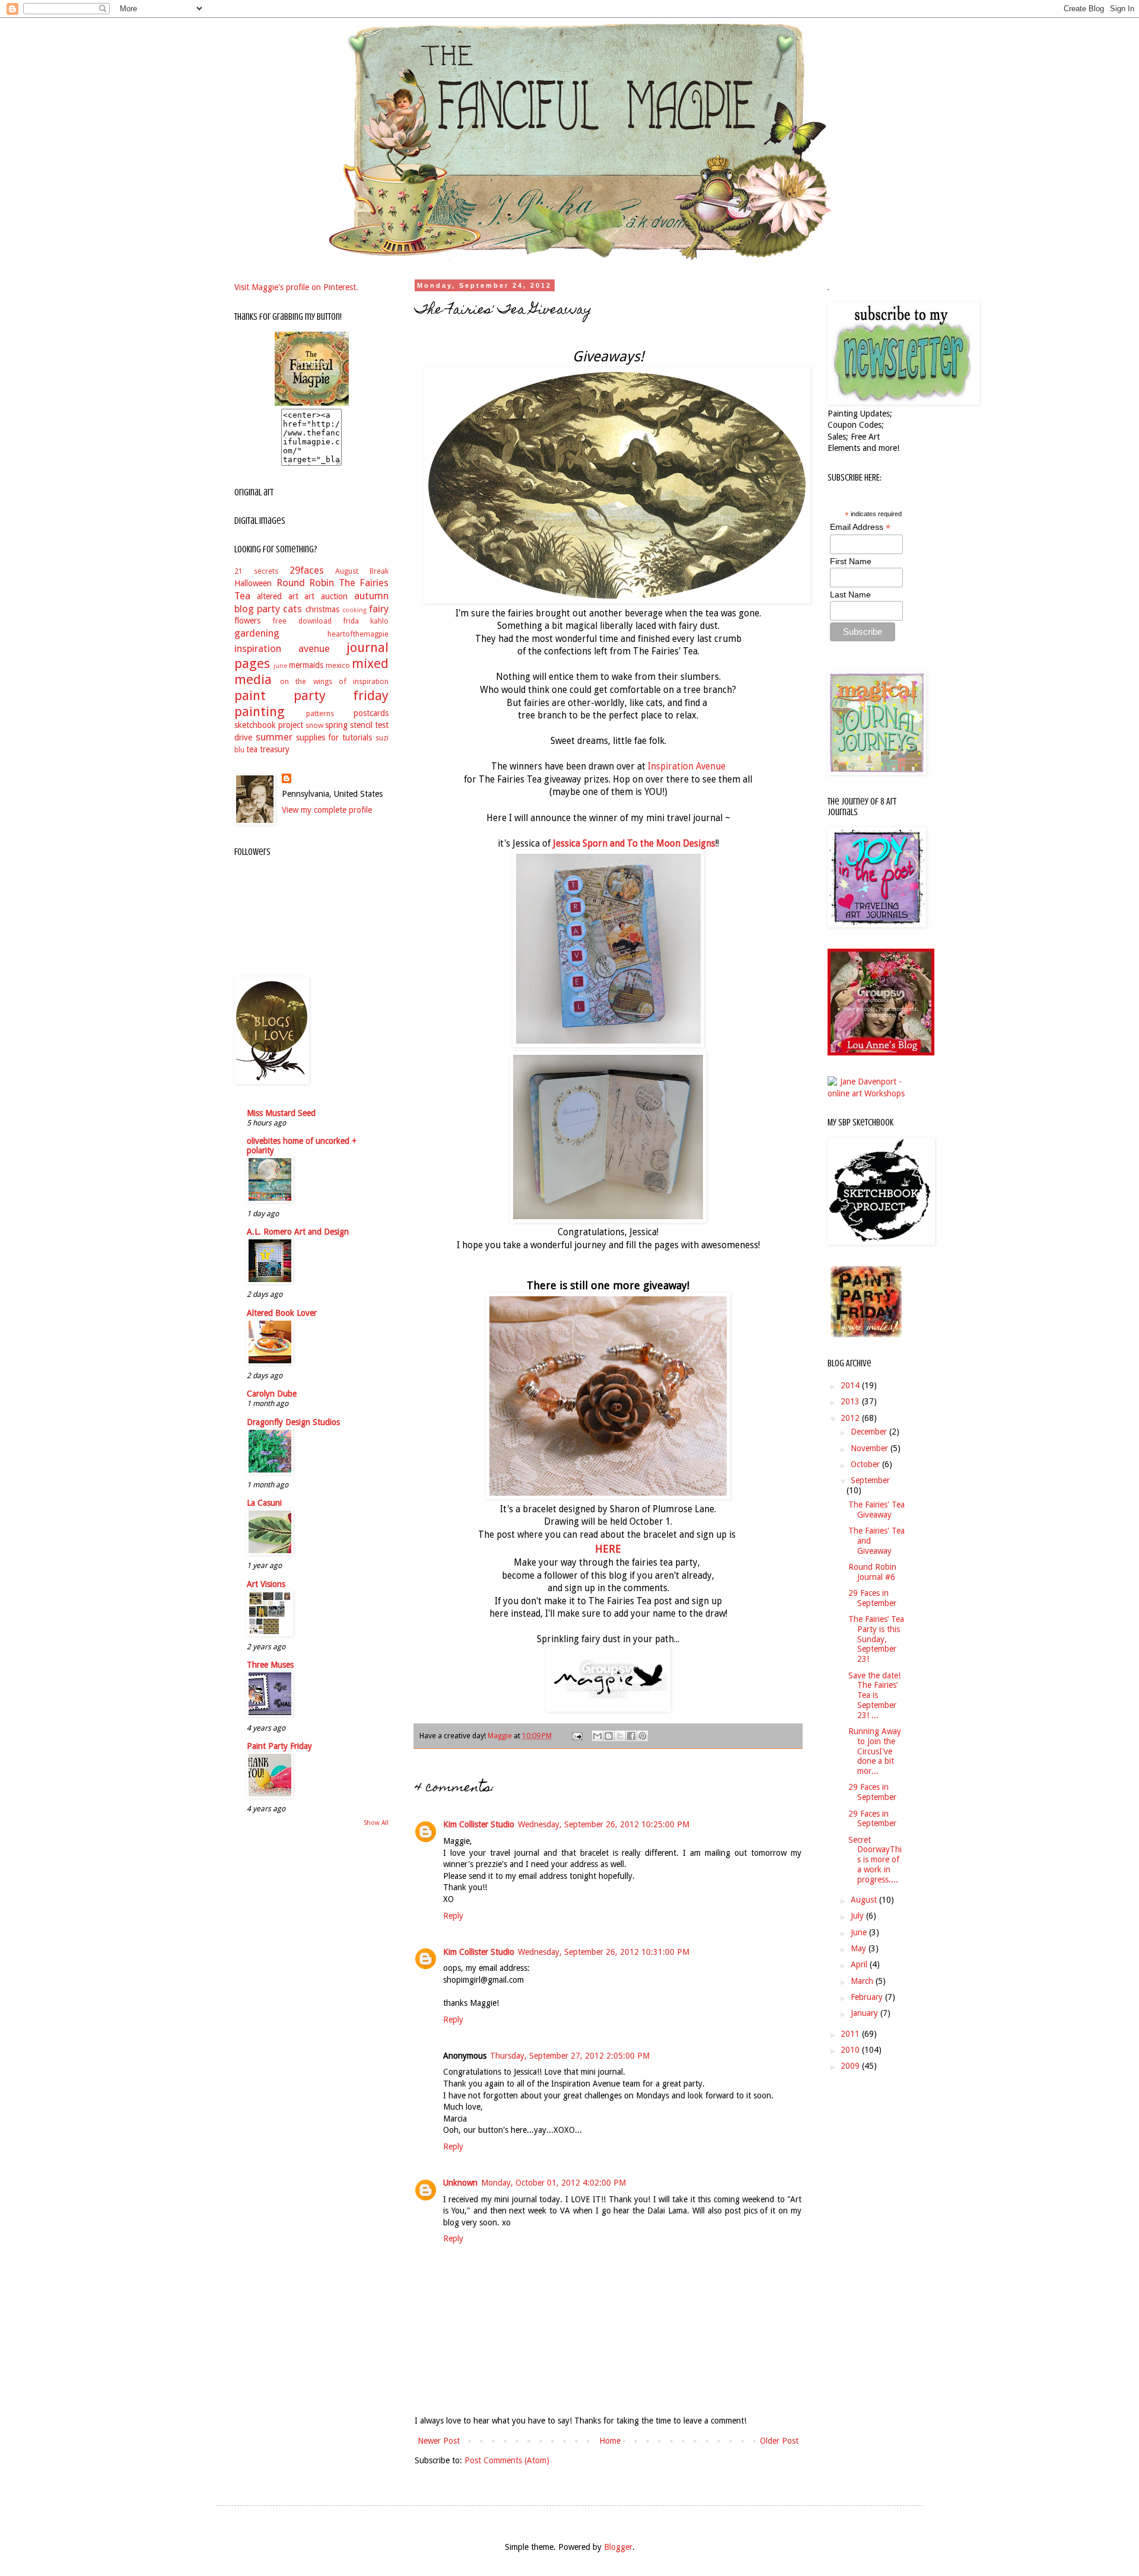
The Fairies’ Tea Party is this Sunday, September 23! (876, 1639)
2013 (851, 1401)
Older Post (779, 2441)
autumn (371, 596)
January (866, 2013)
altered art (278, 596)
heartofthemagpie (358, 634)
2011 (851, 2034)
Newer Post (439, 2441)
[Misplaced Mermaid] (881, 1052)
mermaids (306, 665)
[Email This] (597, 1736)
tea (252, 749)
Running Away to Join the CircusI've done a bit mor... (875, 1751)
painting (260, 711)
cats (292, 609)
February (868, 1997)
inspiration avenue (282, 648)
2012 (851, 1418)
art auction (326, 596)
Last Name (850, 594)
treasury (275, 749)
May (860, 1948)
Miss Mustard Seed (281, 1113)
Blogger (618, 2547)
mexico (338, 665)
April (860, 1964)
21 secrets (256, 571)
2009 (851, 2066)
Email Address (860, 527)
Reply (453, 1916)
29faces (307, 570)
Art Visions (266, 1584)
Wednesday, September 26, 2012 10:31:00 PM (604, 1952)
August (865, 1900)
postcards (371, 713)
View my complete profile (327, 810)
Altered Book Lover (282, 1313)
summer (274, 737)
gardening (257, 633)
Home (610, 2441)
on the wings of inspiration (334, 681)
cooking (354, 610)
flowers (247, 621)
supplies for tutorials (334, 737)
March (863, 1981)
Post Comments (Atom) (507, 2460)
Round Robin (306, 583)
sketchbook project (269, 725)
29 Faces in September (872, 1598)
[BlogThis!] (609, 1736)
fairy (379, 609)
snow (314, 725)
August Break (362, 571)
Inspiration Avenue (687, 767)
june (280, 666)
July (858, 1916)
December (870, 1432)
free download (302, 621)
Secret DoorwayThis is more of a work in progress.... (875, 1860)
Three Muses (270, 1665)
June (860, 1932)
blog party (257, 609)
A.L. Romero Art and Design (298, 1232)
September (870, 1480)
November (871, 1448)
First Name (851, 561)
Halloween (253, 583)
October (866, 1464)
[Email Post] (576, 1736)
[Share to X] (620, 1736)
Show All (376, 1823)
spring (336, 725)
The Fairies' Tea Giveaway (876, 1510)
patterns (320, 713)
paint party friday (311, 695)
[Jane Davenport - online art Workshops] (866, 1093)
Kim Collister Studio (479, 1824)
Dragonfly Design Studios (293, 1422)
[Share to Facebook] (631, 1736)
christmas (322, 609)
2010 (851, 2050)
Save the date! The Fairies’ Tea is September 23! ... (874, 1695)
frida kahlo (366, 621)
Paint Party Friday (279, 1746)
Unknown (460, 2183)
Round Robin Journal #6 (872, 1572)
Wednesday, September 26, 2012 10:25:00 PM (604, 1824)
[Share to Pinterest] (642, 1736)
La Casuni (264, 1503)
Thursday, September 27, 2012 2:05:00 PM (570, 2056)
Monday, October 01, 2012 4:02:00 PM (553, 2183)
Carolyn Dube (272, 1394)
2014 (851, 1385)
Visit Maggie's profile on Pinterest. (296, 287)
